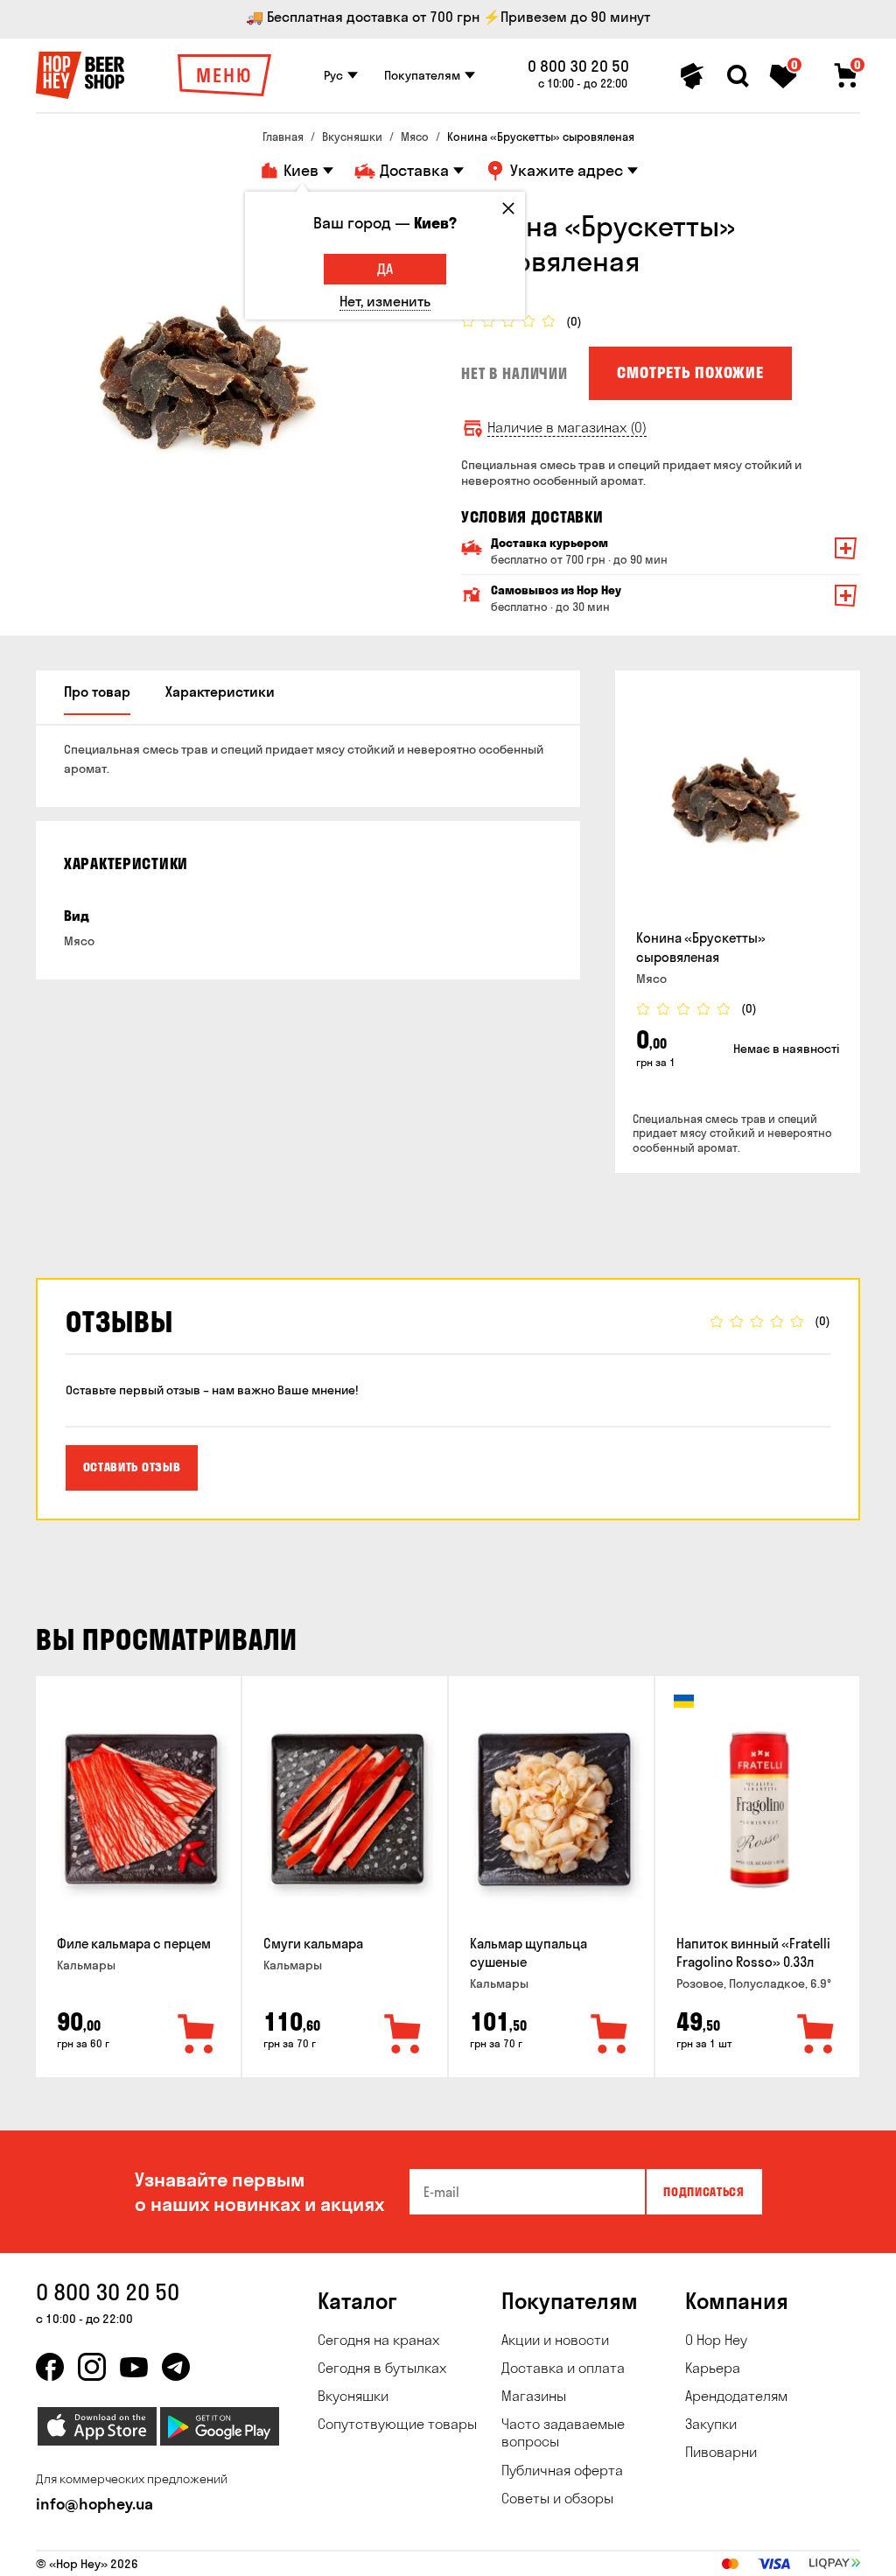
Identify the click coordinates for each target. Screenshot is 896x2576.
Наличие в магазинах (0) (567, 428)
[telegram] (176, 2367)
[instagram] (92, 2367)
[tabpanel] (211, 383)
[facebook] (50, 2367)
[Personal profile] (692, 76)
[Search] (738, 76)
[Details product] (738, 804)
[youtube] (134, 2367)
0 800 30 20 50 (578, 67)
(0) (574, 322)
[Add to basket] (197, 2035)
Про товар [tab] (97, 691)
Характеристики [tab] (220, 691)
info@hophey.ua (94, 2504)
